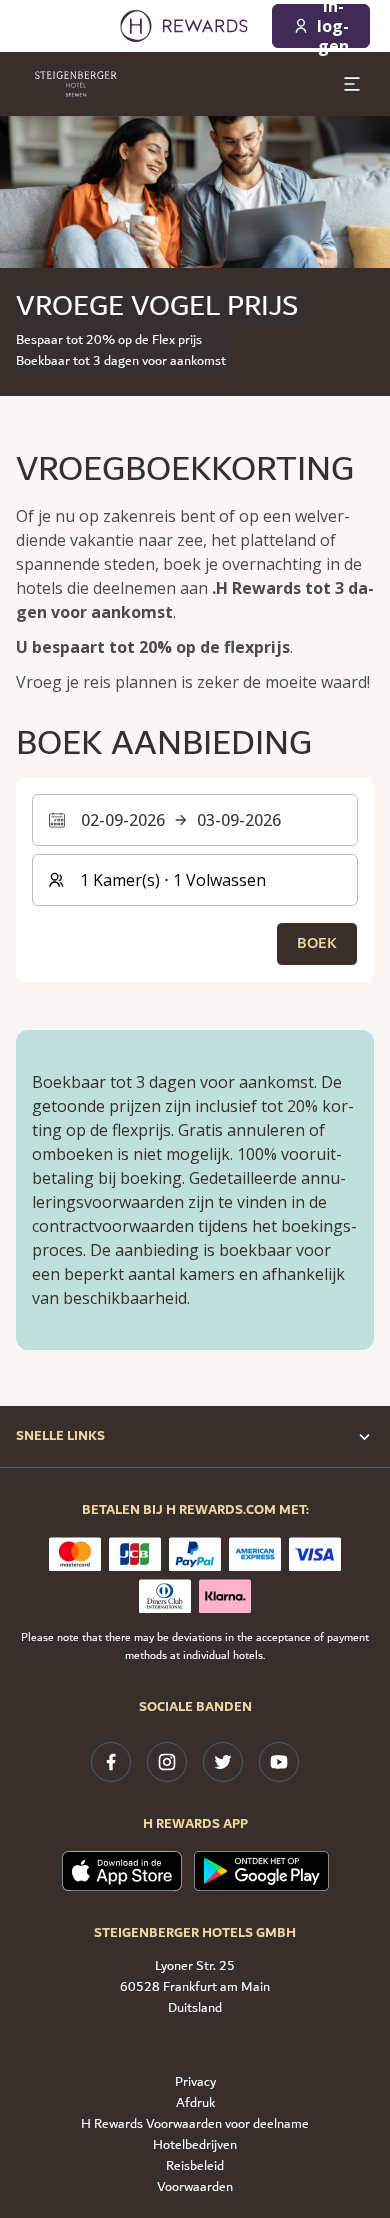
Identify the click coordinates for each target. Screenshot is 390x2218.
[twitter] (223, 1762)
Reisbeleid (195, 2166)
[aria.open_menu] (352, 84)
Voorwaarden (195, 2187)
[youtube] (279, 1762)
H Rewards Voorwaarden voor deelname (195, 2124)
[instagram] (167, 1762)
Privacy (195, 2082)
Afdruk (195, 2103)
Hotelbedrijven (195, 2145)
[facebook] (111, 1762)
